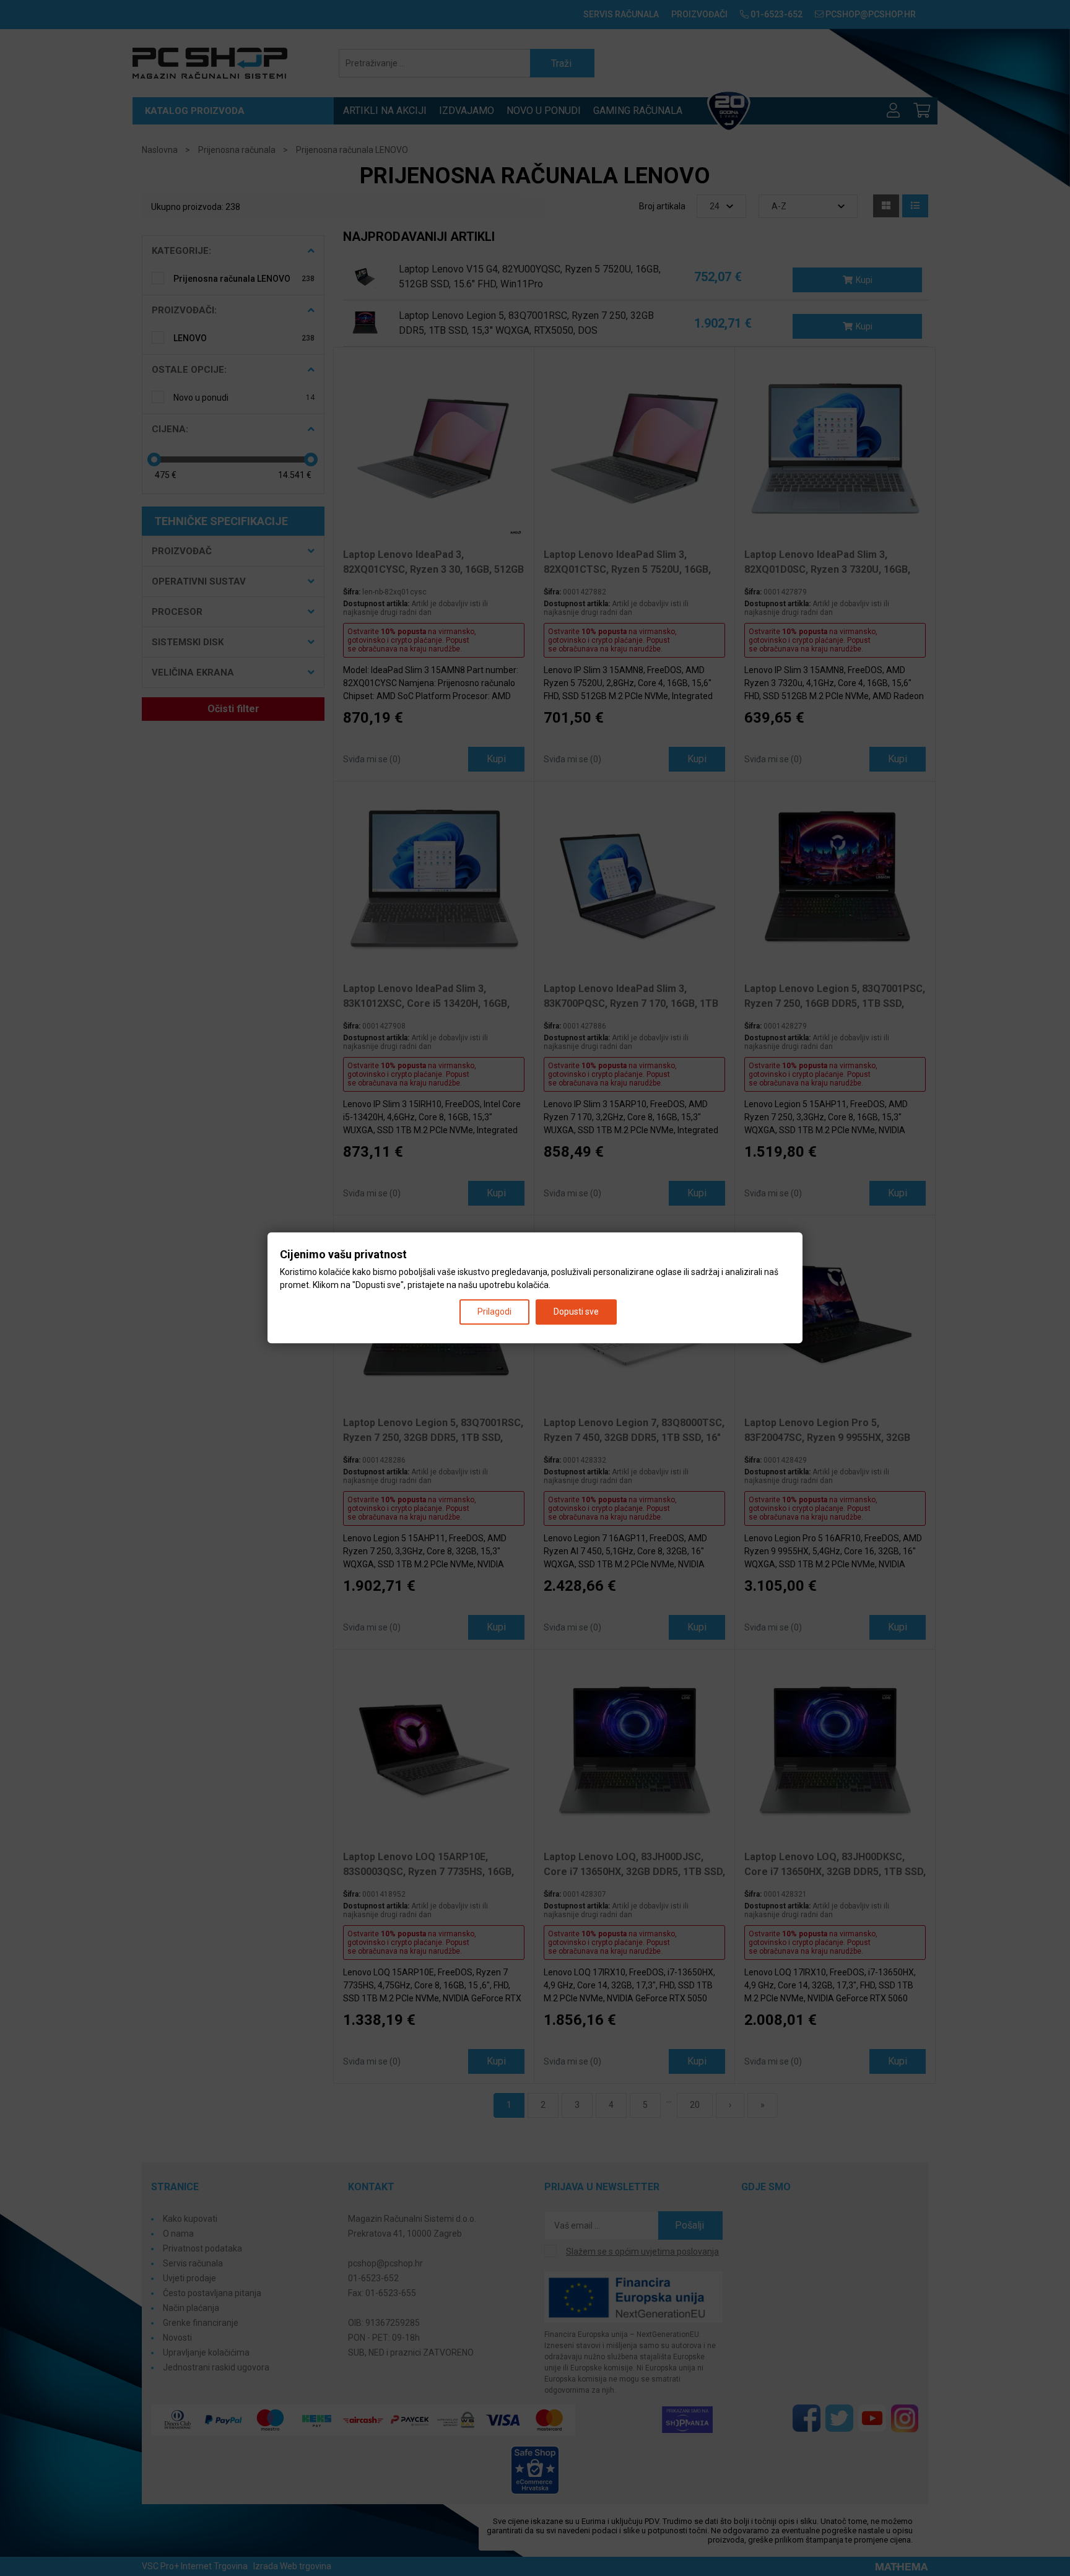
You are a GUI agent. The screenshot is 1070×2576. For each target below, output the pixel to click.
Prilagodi (494, 1312)
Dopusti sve (576, 1312)
